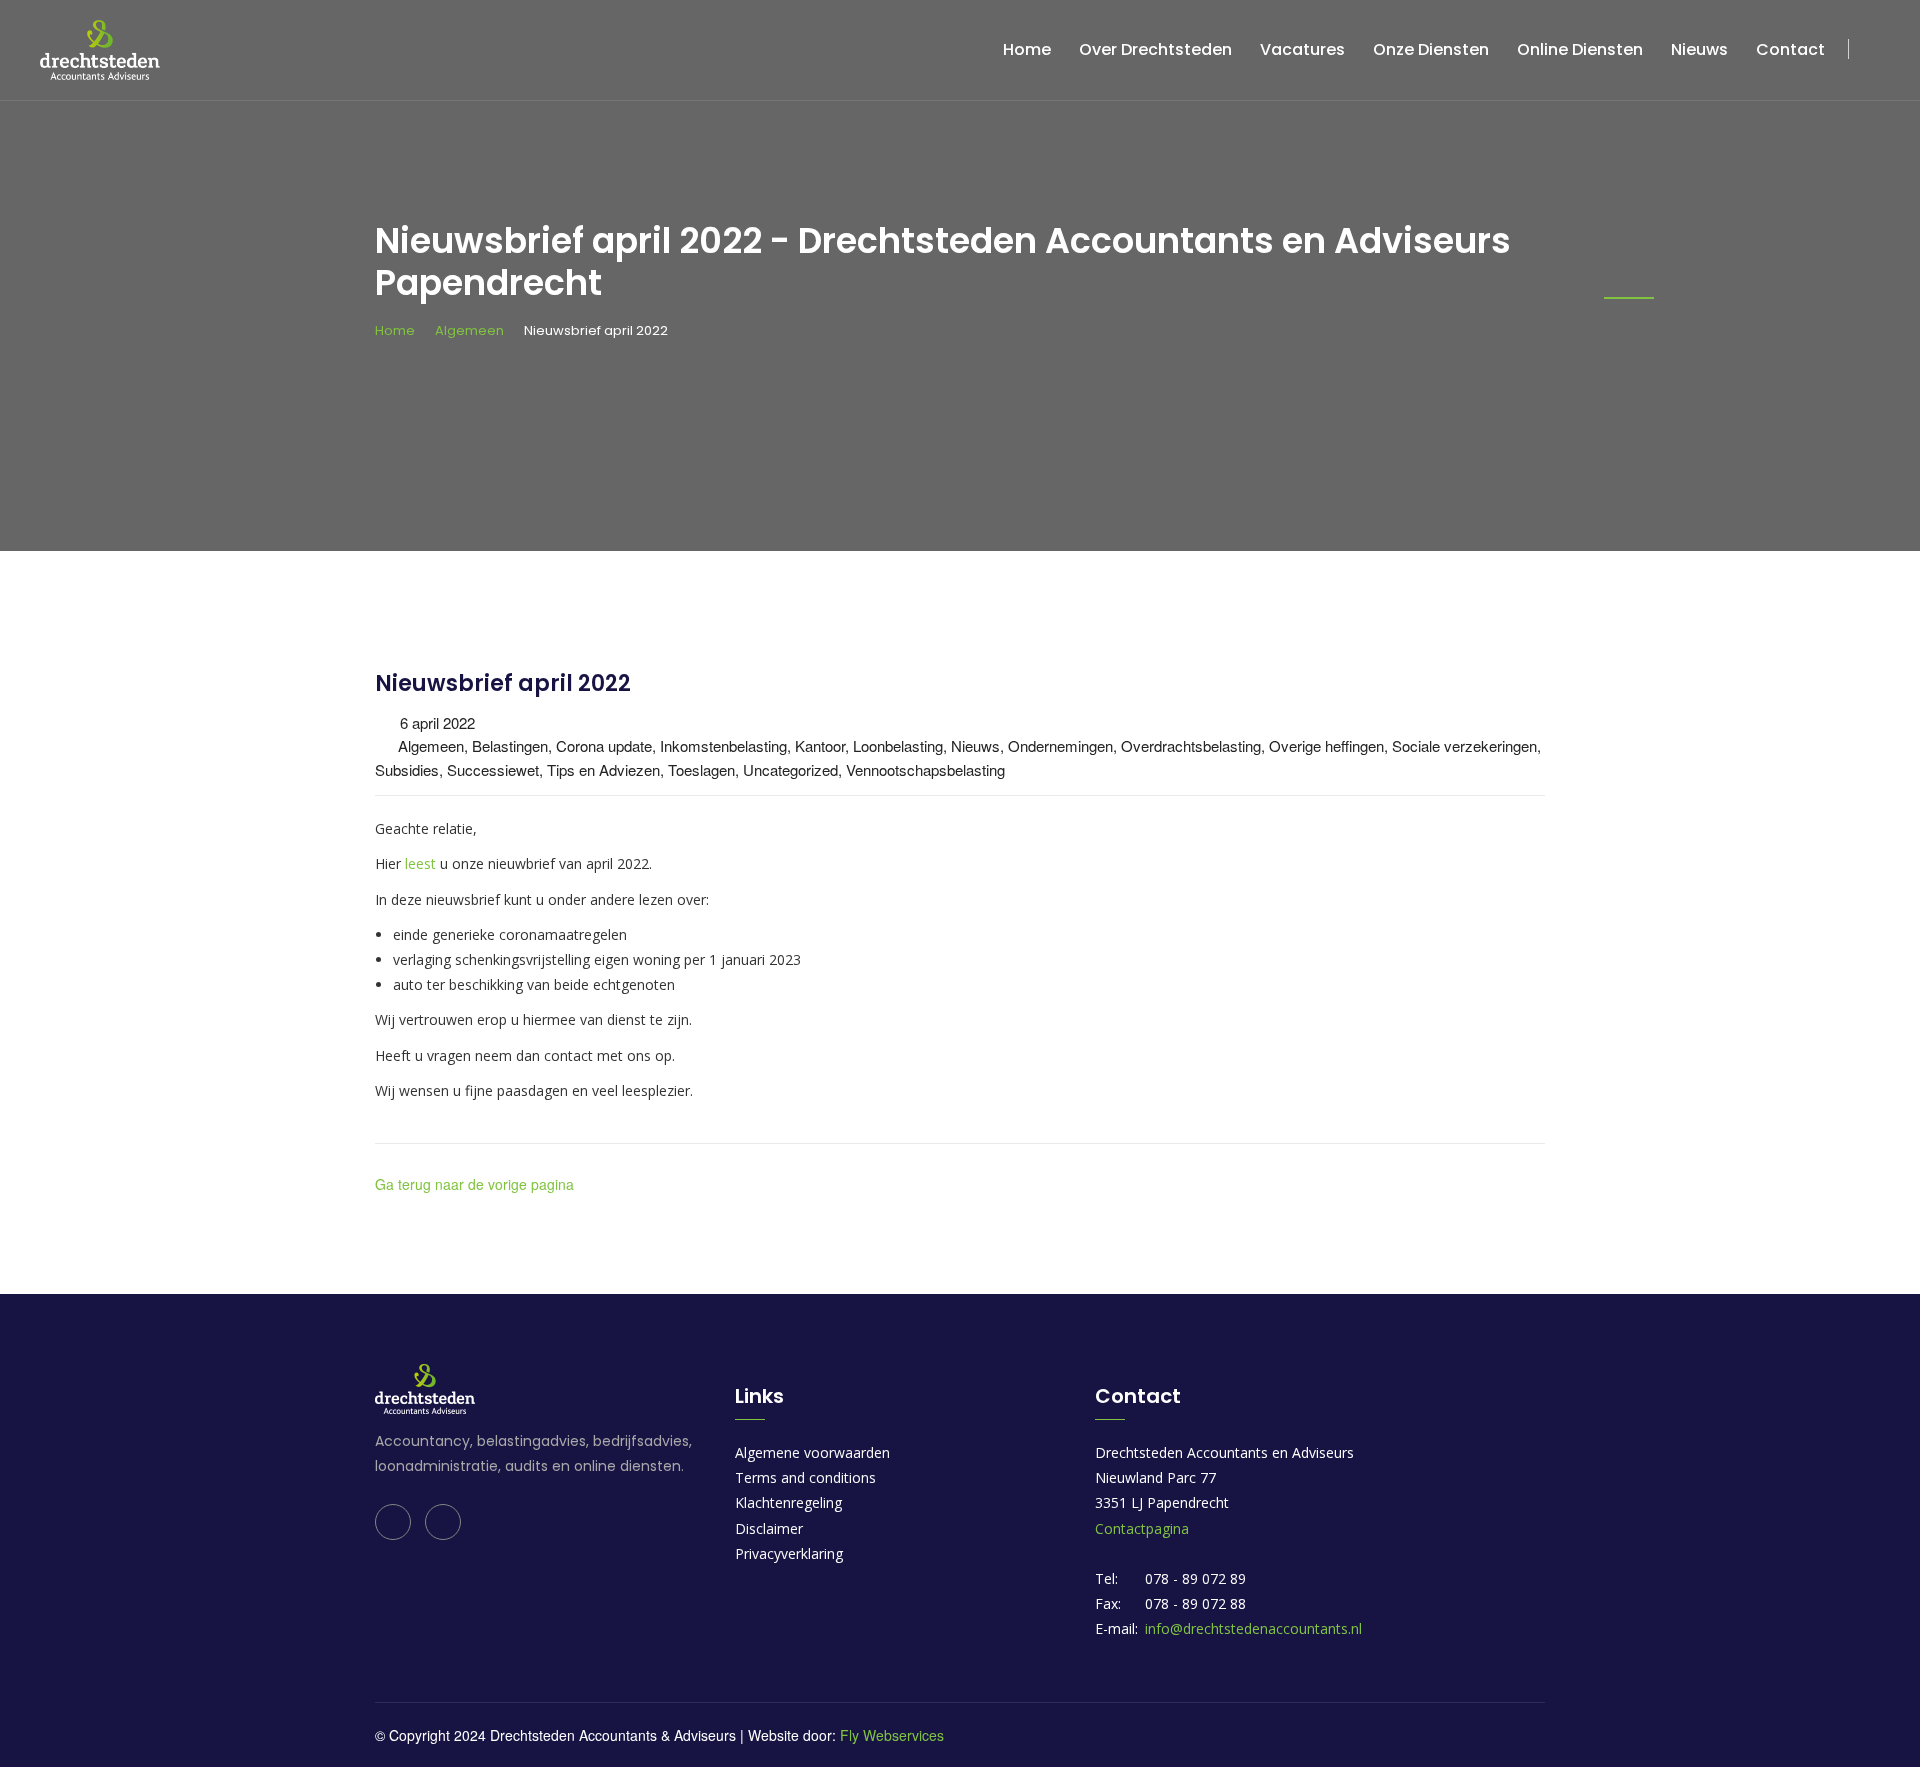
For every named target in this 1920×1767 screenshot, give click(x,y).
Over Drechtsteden (1155, 49)
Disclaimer (769, 1528)
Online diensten (1580, 49)
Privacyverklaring (789, 1553)
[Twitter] (443, 1522)
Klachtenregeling (788, 1502)
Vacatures (1302, 49)
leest (422, 863)
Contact (1790, 49)
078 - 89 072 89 (1195, 1578)
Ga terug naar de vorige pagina (474, 1184)
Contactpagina (1142, 1528)
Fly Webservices (892, 1735)
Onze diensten (1431, 49)
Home (1027, 49)
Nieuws (1699, 49)
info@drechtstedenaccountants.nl (1253, 1628)
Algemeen (469, 330)
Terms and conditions (805, 1477)
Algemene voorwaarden (812, 1452)
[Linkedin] (393, 1522)
